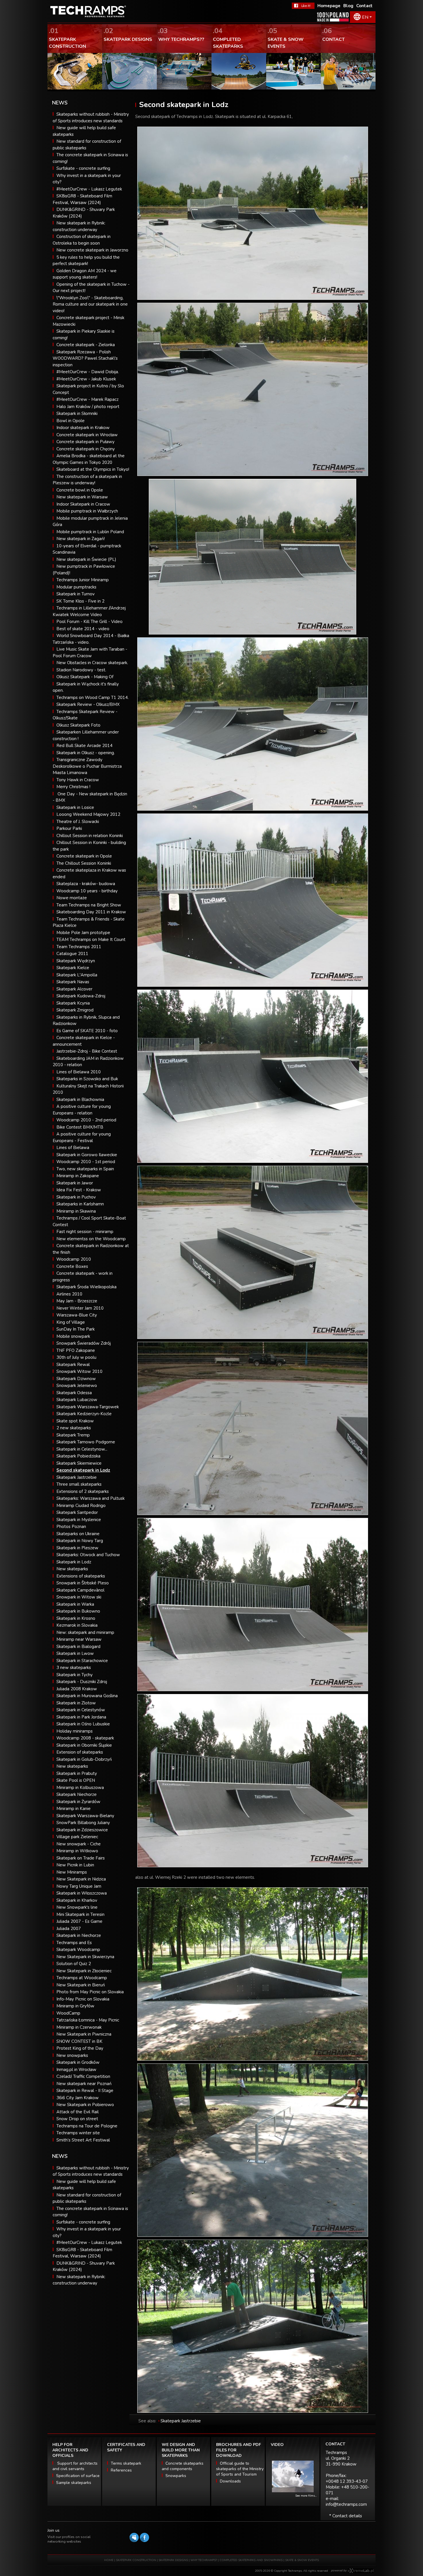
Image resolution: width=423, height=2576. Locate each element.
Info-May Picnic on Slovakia (83, 1999)
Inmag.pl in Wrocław (76, 2070)
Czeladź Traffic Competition (83, 2076)
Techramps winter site (78, 2133)
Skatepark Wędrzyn (76, 961)
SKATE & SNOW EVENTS (302, 2560)
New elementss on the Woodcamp (91, 1239)
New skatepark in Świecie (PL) (86, 559)
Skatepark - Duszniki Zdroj (82, 1682)
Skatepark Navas (73, 982)
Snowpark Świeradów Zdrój (84, 1343)
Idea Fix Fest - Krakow (79, 1190)
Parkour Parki (69, 828)
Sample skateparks (74, 2483)
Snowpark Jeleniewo (77, 1386)
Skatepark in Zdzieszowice (82, 1830)
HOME (109, 2560)
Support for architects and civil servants (75, 2466)
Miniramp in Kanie (74, 1809)
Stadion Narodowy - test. (81, 670)
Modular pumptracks (76, 587)
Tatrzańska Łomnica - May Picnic (88, 2020)
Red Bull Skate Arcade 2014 (84, 746)
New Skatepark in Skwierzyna (85, 1957)
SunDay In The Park (76, 1329)
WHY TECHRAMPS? (204, 2560)
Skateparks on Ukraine (78, 1534)
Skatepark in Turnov (76, 594)
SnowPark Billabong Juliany (83, 1823)
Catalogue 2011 (72, 954)
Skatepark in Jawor (75, 1183)
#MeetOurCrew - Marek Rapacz (87, 399)
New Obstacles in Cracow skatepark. (92, 663)
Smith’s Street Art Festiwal (83, 2140)
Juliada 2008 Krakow (77, 1689)
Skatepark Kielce (73, 968)
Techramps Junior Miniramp (83, 580)
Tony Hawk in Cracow (78, 780)
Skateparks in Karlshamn (80, 1204)
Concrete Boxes (72, 1266)
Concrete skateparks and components (183, 2466)
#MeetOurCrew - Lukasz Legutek (89, 189)
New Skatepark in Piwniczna (84, 2034)
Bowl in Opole (70, 421)
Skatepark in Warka (75, 1604)
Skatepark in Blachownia (80, 1100)
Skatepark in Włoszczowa (82, 1893)
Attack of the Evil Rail (78, 2112)
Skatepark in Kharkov (77, 1900)
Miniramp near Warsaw (79, 1639)
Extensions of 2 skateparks (83, 1491)
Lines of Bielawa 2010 (79, 1072)
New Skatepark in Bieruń (81, 1985)
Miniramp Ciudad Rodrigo (81, 1506)
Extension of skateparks (80, 1752)
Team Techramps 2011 (79, 947)
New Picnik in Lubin (75, 1865)
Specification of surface (78, 2476)
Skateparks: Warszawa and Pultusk (90, 1498)
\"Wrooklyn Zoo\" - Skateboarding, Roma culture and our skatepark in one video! (90, 304)
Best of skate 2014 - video (83, 629)
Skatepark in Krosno (76, 1618)
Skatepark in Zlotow (76, 1703)
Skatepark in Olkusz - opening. (86, 753)
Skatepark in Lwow (75, 1653)
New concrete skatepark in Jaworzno (92, 250)
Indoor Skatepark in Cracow (83, 504)
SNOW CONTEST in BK (79, 2041)
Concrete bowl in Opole (80, 490)
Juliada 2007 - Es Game (79, 1921)
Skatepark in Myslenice (79, 1520)
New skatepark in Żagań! (81, 539)
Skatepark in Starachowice (82, 1661)
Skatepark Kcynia (73, 1003)
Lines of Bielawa (73, 1148)
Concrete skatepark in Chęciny (86, 449)
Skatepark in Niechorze (79, 1935)
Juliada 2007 (69, 1929)
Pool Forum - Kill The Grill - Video (89, 622)
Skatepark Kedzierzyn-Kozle (84, 1414)
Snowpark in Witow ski (79, 1597)
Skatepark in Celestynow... (82, 1449)
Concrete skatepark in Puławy (85, 442)
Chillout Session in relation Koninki (90, 836)
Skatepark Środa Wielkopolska (86, 1287)
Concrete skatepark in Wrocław (87, 435)
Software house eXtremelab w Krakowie (361, 2571)
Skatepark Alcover (74, 989)
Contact (364, 6)
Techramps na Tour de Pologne (87, 2126)
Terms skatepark (126, 2463)
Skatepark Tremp (73, 1435)
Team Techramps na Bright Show (89, 905)
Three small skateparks (79, 1484)
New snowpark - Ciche (79, 1844)
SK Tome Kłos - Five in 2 (80, 601)
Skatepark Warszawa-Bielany (85, 1816)
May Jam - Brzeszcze (77, 1301)
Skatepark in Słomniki (77, 414)
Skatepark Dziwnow (76, 1379)
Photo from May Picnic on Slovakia (90, 1992)
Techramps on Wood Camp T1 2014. (93, 698)
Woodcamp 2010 (74, 1259)
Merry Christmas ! (73, 787)
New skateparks (72, 1569)
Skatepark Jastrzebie (77, 1477)
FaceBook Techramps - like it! (303, 6)
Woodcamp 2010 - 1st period (86, 1162)
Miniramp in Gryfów (75, 2006)
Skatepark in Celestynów (81, 1710)
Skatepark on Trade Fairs (81, 1858)
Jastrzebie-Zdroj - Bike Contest (87, 1051)
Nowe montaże (72, 898)
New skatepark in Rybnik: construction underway (79, 2280)
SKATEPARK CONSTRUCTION (136, 2560)
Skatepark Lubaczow (77, 1400)
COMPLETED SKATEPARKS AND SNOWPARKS (251, 2560)
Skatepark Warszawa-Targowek (88, 1407)
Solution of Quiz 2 (74, 1964)
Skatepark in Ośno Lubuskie (83, 1724)
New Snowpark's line (77, 1907)
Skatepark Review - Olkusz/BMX (88, 704)
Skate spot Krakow (75, 1421)
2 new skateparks (74, 1428)
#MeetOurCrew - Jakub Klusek (86, 379)
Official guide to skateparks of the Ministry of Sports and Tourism (240, 2469)
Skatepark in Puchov (76, 1197)
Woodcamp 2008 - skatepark (85, 1738)
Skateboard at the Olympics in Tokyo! (93, 469)
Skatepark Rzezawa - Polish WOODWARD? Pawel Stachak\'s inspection (85, 358)
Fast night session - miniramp (85, 1232)
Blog (348, 6)
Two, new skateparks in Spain (85, 1169)
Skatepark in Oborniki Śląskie (84, 1745)
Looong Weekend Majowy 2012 (88, 814)
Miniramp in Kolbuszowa (80, 1788)
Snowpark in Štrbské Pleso (83, 1583)
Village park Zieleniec (77, 1837)
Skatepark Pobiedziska (78, 1456)
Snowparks (176, 2476)
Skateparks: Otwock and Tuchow (88, 1555)
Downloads (230, 2481)
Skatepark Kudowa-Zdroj (81, 996)
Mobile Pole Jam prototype (83, 933)
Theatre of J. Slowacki (78, 822)
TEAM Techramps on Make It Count (91, 940)
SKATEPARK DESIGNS (173, 2560)
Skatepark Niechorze (77, 1794)
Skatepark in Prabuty (77, 1773)
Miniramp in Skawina (76, 1211)
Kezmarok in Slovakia (77, 1625)
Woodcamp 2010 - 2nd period (86, 1120)
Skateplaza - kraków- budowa (86, 884)
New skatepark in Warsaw (82, 497)
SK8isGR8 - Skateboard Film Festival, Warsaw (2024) (82, 2253)
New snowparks (72, 2055)
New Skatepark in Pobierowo (85, 2105)
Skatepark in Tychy (75, 1675)
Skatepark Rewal (73, 1365)
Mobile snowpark (73, 1336)
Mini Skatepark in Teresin (80, 1914)
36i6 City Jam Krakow (78, 2098)
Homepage (329, 6)
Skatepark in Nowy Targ (80, 1541)
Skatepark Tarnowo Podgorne (86, 1442)
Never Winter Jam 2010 (80, 1308)
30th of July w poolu (76, 1357)
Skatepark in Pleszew (77, 1548)
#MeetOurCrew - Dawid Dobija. (88, 372)
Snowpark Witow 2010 (79, 1371)
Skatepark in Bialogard (78, 1647)
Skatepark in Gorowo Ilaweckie (87, 1155)
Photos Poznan (71, 1527)
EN (365, 17)
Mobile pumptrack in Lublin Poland (90, 532)
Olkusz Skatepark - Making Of (85, 677)
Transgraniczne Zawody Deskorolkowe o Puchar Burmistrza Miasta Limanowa (87, 766)
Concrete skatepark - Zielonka (86, 345)
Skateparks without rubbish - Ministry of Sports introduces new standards (91, 2171)
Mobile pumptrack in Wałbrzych (87, 511)
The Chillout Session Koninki (84, 863)
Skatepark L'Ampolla (77, 975)
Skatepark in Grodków (78, 2062)
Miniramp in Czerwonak (79, 2027)
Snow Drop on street (77, 2119)
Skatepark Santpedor (77, 1512)
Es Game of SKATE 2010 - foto (87, 1031)
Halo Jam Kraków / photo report (88, 407)
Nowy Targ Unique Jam (79, 1886)
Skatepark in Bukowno (78, 1611)
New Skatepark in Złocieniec (84, 1971)
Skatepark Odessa (74, 1393)
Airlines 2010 (69, 1294)
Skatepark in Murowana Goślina (87, 1696)
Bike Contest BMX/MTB (80, 1127)
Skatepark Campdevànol (80, 1590)
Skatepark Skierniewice (79, 1463)
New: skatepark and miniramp (85, 1632)
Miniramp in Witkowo (77, 1851)
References (121, 2470)
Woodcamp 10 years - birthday (87, 891)
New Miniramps (72, 1872)
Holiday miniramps (75, 1731)
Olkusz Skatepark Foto (78, 725)
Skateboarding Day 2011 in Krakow (91, 912)
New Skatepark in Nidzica (81, 1879)
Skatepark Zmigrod (75, 1010)
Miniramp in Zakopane (78, 1176)
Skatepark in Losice (75, 807)
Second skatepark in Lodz (83, 1470)
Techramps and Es (74, 1943)
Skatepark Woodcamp (78, 1950)
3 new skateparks (74, 1668)
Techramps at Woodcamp (82, 1978)
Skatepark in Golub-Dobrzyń (84, 1759)
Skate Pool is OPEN (76, 1780)
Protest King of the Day (80, 2048)
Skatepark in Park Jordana (81, 1717)
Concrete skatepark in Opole (84, 856)
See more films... (306, 2496)
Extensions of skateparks (81, 1576)
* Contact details (346, 2516)
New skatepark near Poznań (84, 2084)
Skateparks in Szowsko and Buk (87, 1079)
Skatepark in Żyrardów (78, 1802)
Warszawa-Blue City (77, 1315)
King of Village (71, 1322)
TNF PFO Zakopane (76, 1350)
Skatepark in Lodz (74, 1562)
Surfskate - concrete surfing (83, 168)
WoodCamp (68, 2013)
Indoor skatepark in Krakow (83, 428)
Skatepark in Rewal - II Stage (85, 2091)
